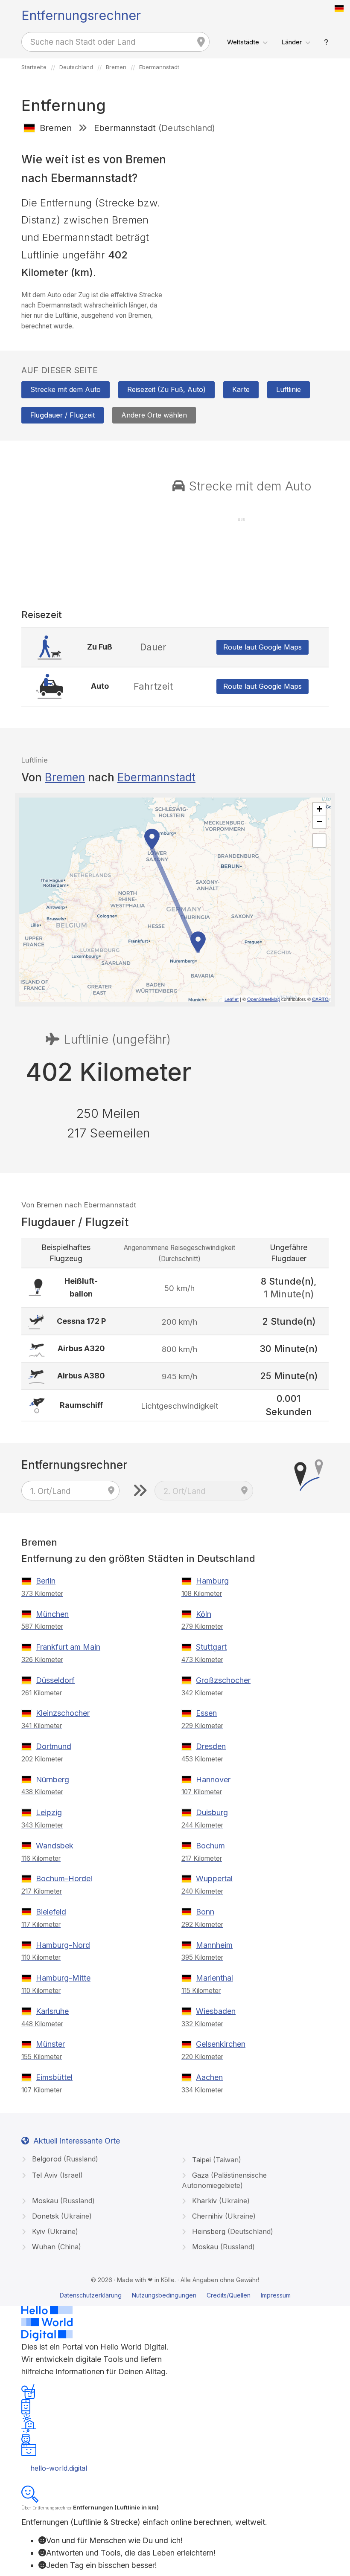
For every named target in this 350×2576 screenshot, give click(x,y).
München (52, 1614)
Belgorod (64, 2159)
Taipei (216, 2160)
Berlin (46, 1581)
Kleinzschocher (63, 1713)
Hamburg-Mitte (63, 1978)
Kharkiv (220, 2201)
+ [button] (319, 809)
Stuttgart (211, 1647)
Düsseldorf (55, 1680)
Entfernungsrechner (81, 15)
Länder (292, 42)
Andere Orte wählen (154, 415)
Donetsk (61, 2216)
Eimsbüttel (54, 2077)
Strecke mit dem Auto (66, 389)
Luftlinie (289, 389)
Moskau (62, 2201)
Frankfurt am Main (68, 1647)
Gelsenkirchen (221, 2044)
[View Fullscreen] (319, 841)
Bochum (210, 1846)
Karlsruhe (52, 2011)
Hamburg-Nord (63, 1945)
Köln (204, 1614)
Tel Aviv (56, 2175)
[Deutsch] (339, 9)
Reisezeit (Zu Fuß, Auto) (166, 389)
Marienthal (214, 1978)
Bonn (205, 1912)
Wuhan (55, 2247)
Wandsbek (55, 1846)
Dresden (211, 1746)
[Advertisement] (255, 201)
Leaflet (232, 999)
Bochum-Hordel (64, 1878)
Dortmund (54, 1746)
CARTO (320, 999)
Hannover (213, 1780)
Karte (241, 389)
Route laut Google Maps (262, 647)
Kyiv (54, 2231)
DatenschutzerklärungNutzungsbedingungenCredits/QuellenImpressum (175, 2295)
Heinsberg (232, 2231)
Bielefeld (51, 1912)
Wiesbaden (216, 2011)
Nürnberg (52, 1780)
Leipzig (49, 1812)
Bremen (65, 777)
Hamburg (212, 1581)
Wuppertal (214, 1878)
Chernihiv (223, 2216)
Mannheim (214, 1945)
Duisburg (212, 1812)
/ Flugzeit (63, 415)
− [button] (319, 822)
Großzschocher (223, 1680)
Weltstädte (243, 42)
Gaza (224, 2180)
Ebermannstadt (156, 777)
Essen (206, 1713)
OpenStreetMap (264, 999)
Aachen (209, 2077)
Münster (50, 2044)
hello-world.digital (59, 2468)
